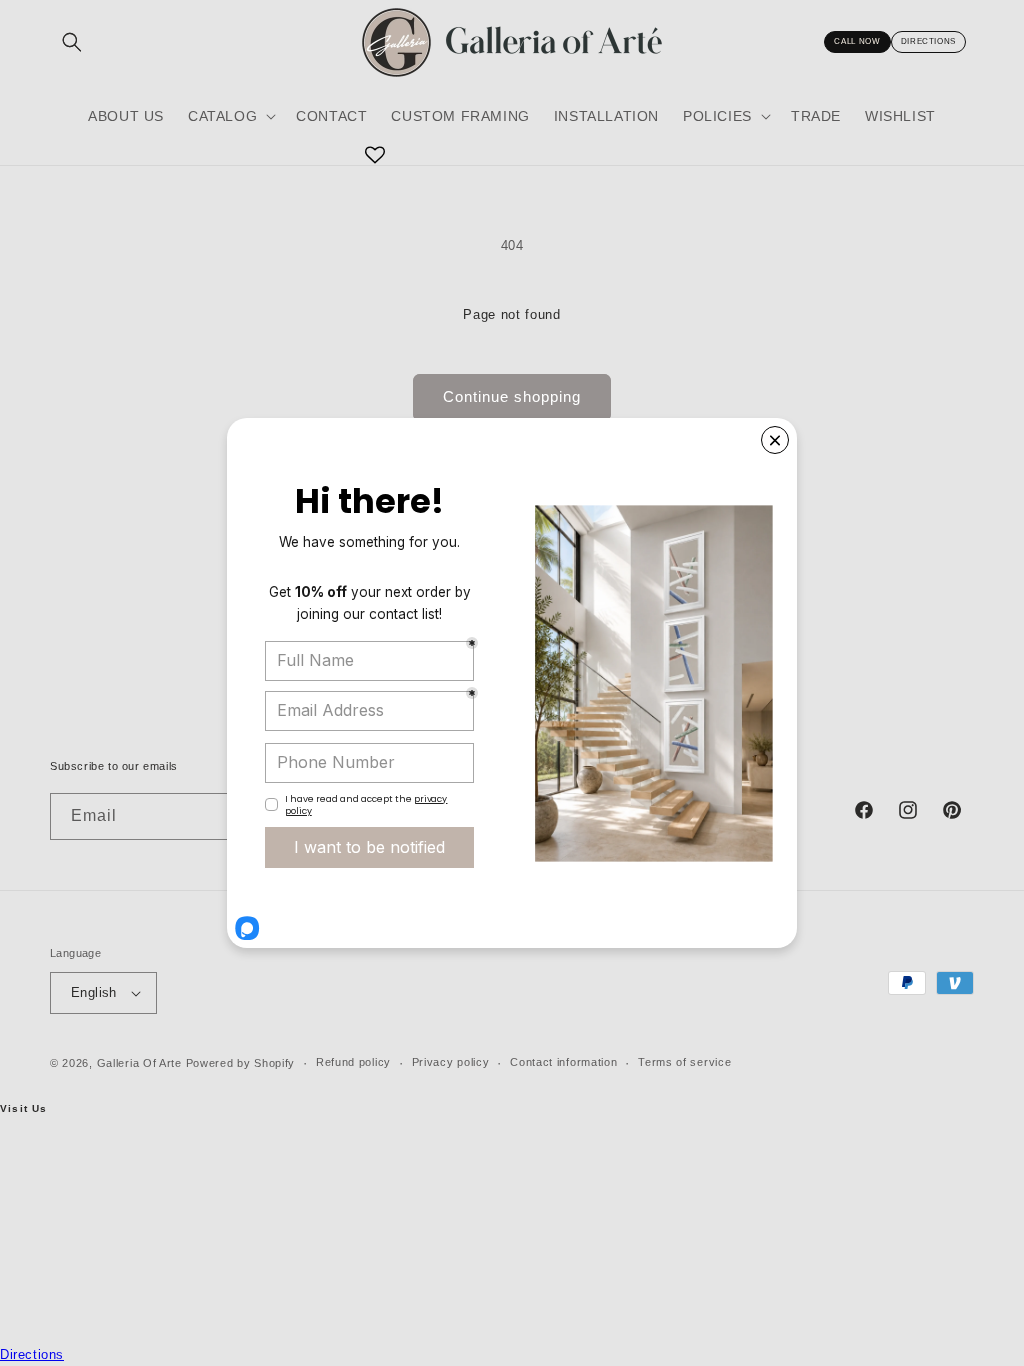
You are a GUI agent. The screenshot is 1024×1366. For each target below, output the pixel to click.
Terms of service (684, 1062)
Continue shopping (512, 396)
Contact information (563, 1062)
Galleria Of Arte (139, 1063)
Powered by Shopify (241, 1063)
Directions (928, 41)
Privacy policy (451, 1062)
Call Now (857, 41)
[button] (230, 116)
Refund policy (353, 1062)
